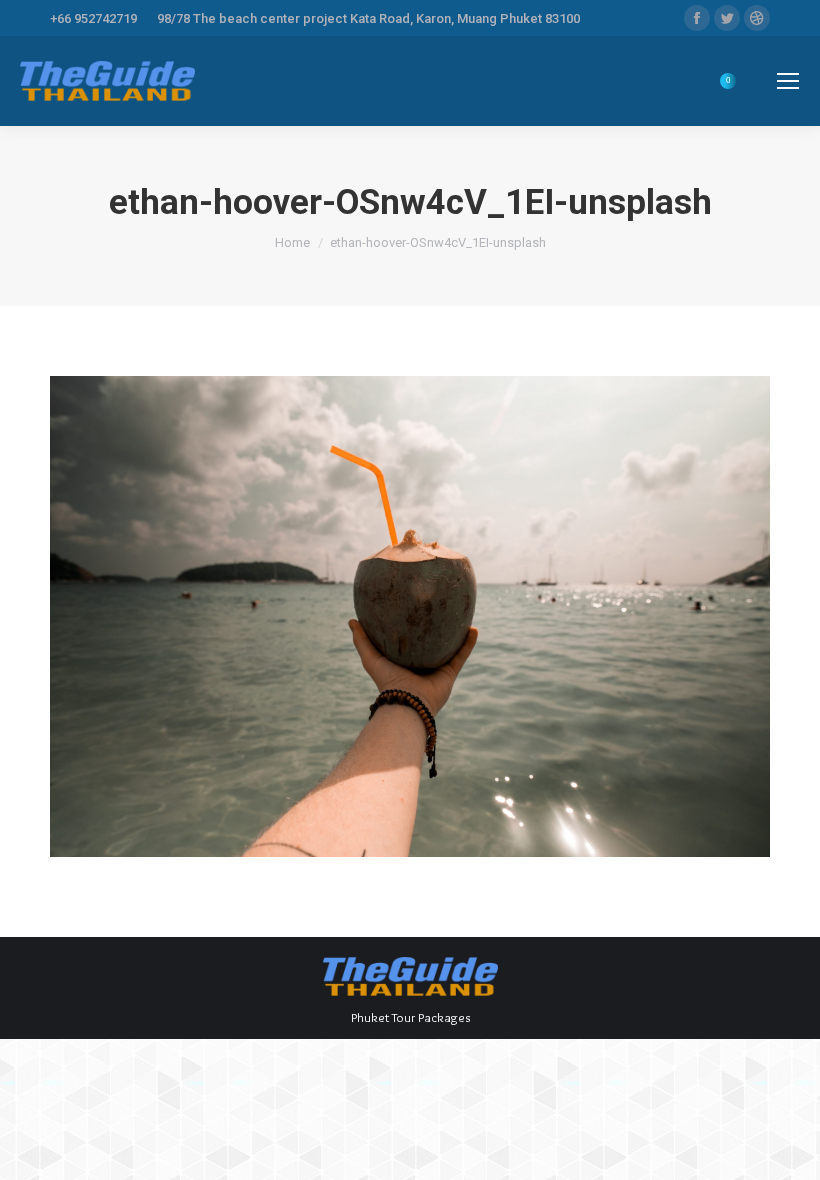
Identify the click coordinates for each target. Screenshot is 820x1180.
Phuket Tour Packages (410, 1017)
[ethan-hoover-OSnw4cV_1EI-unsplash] (410, 616)
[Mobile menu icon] (788, 81)
